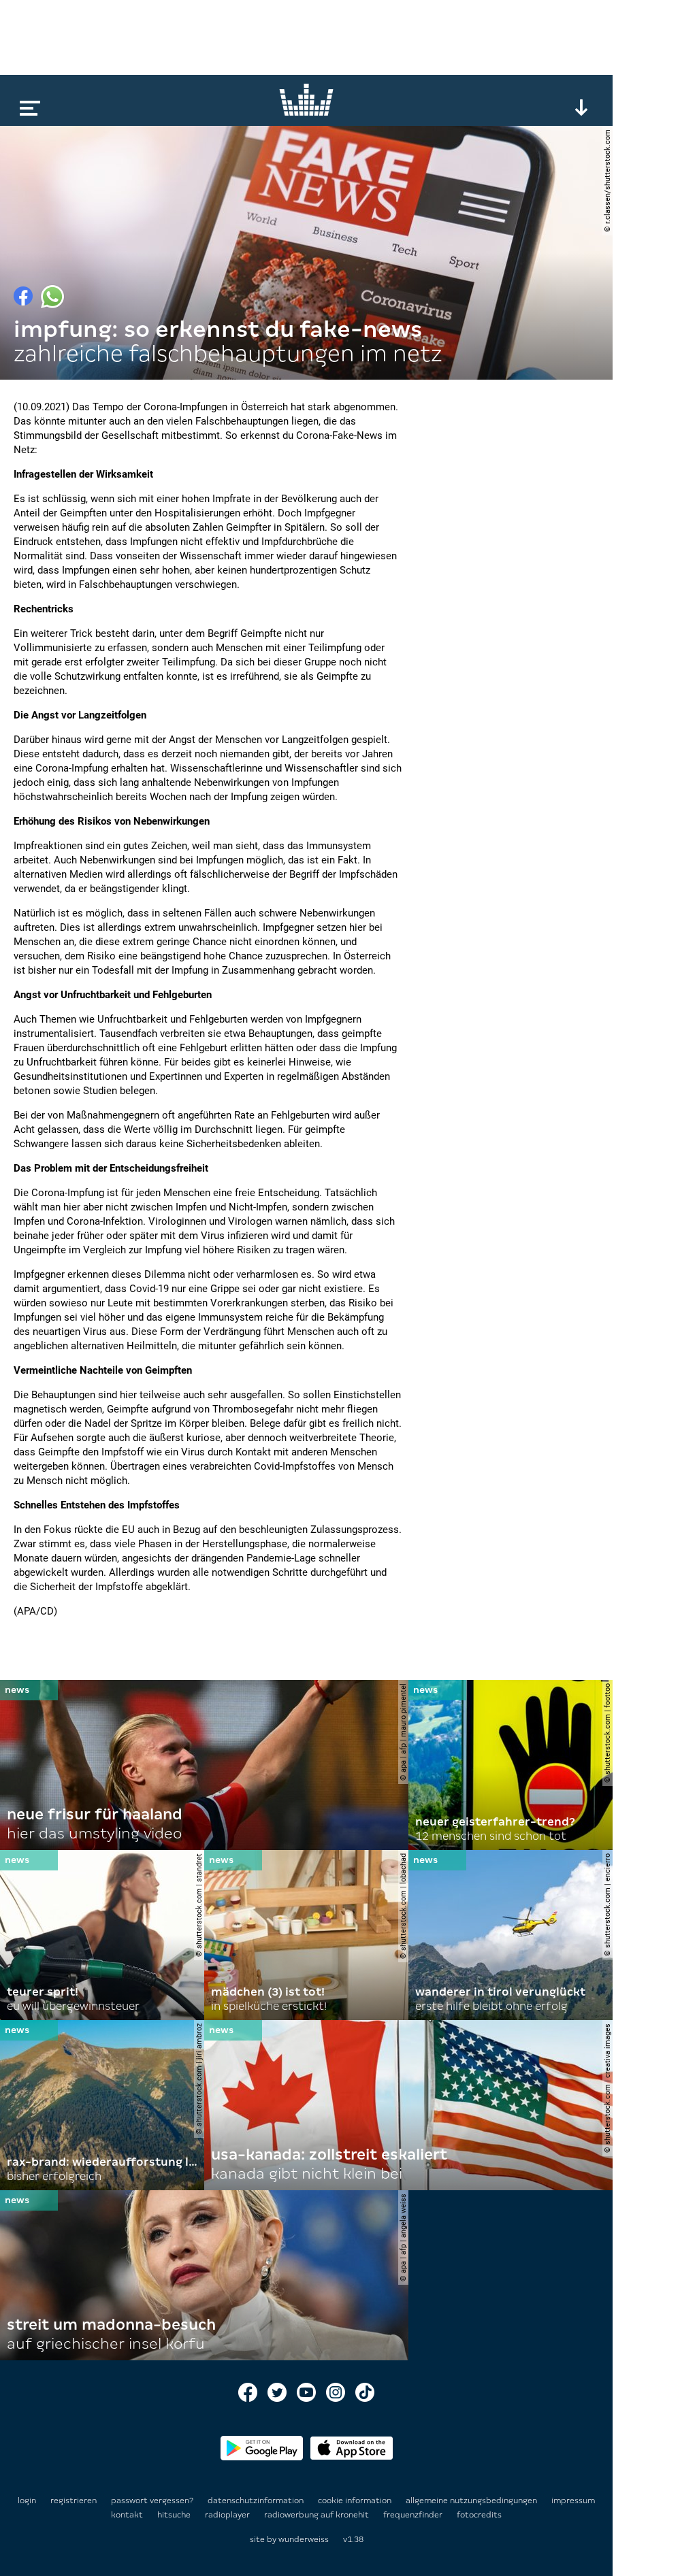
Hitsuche (175, 2515)
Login (27, 2500)
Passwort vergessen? (152, 2500)
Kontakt (128, 2515)
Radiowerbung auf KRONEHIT (318, 2515)
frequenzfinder (414, 2515)
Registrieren (74, 2500)
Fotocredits (479, 2515)
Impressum (573, 2500)
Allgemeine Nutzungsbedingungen (472, 2500)
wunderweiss (304, 2539)
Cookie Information (356, 2500)
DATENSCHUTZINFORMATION (257, 2500)
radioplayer (228, 2515)
